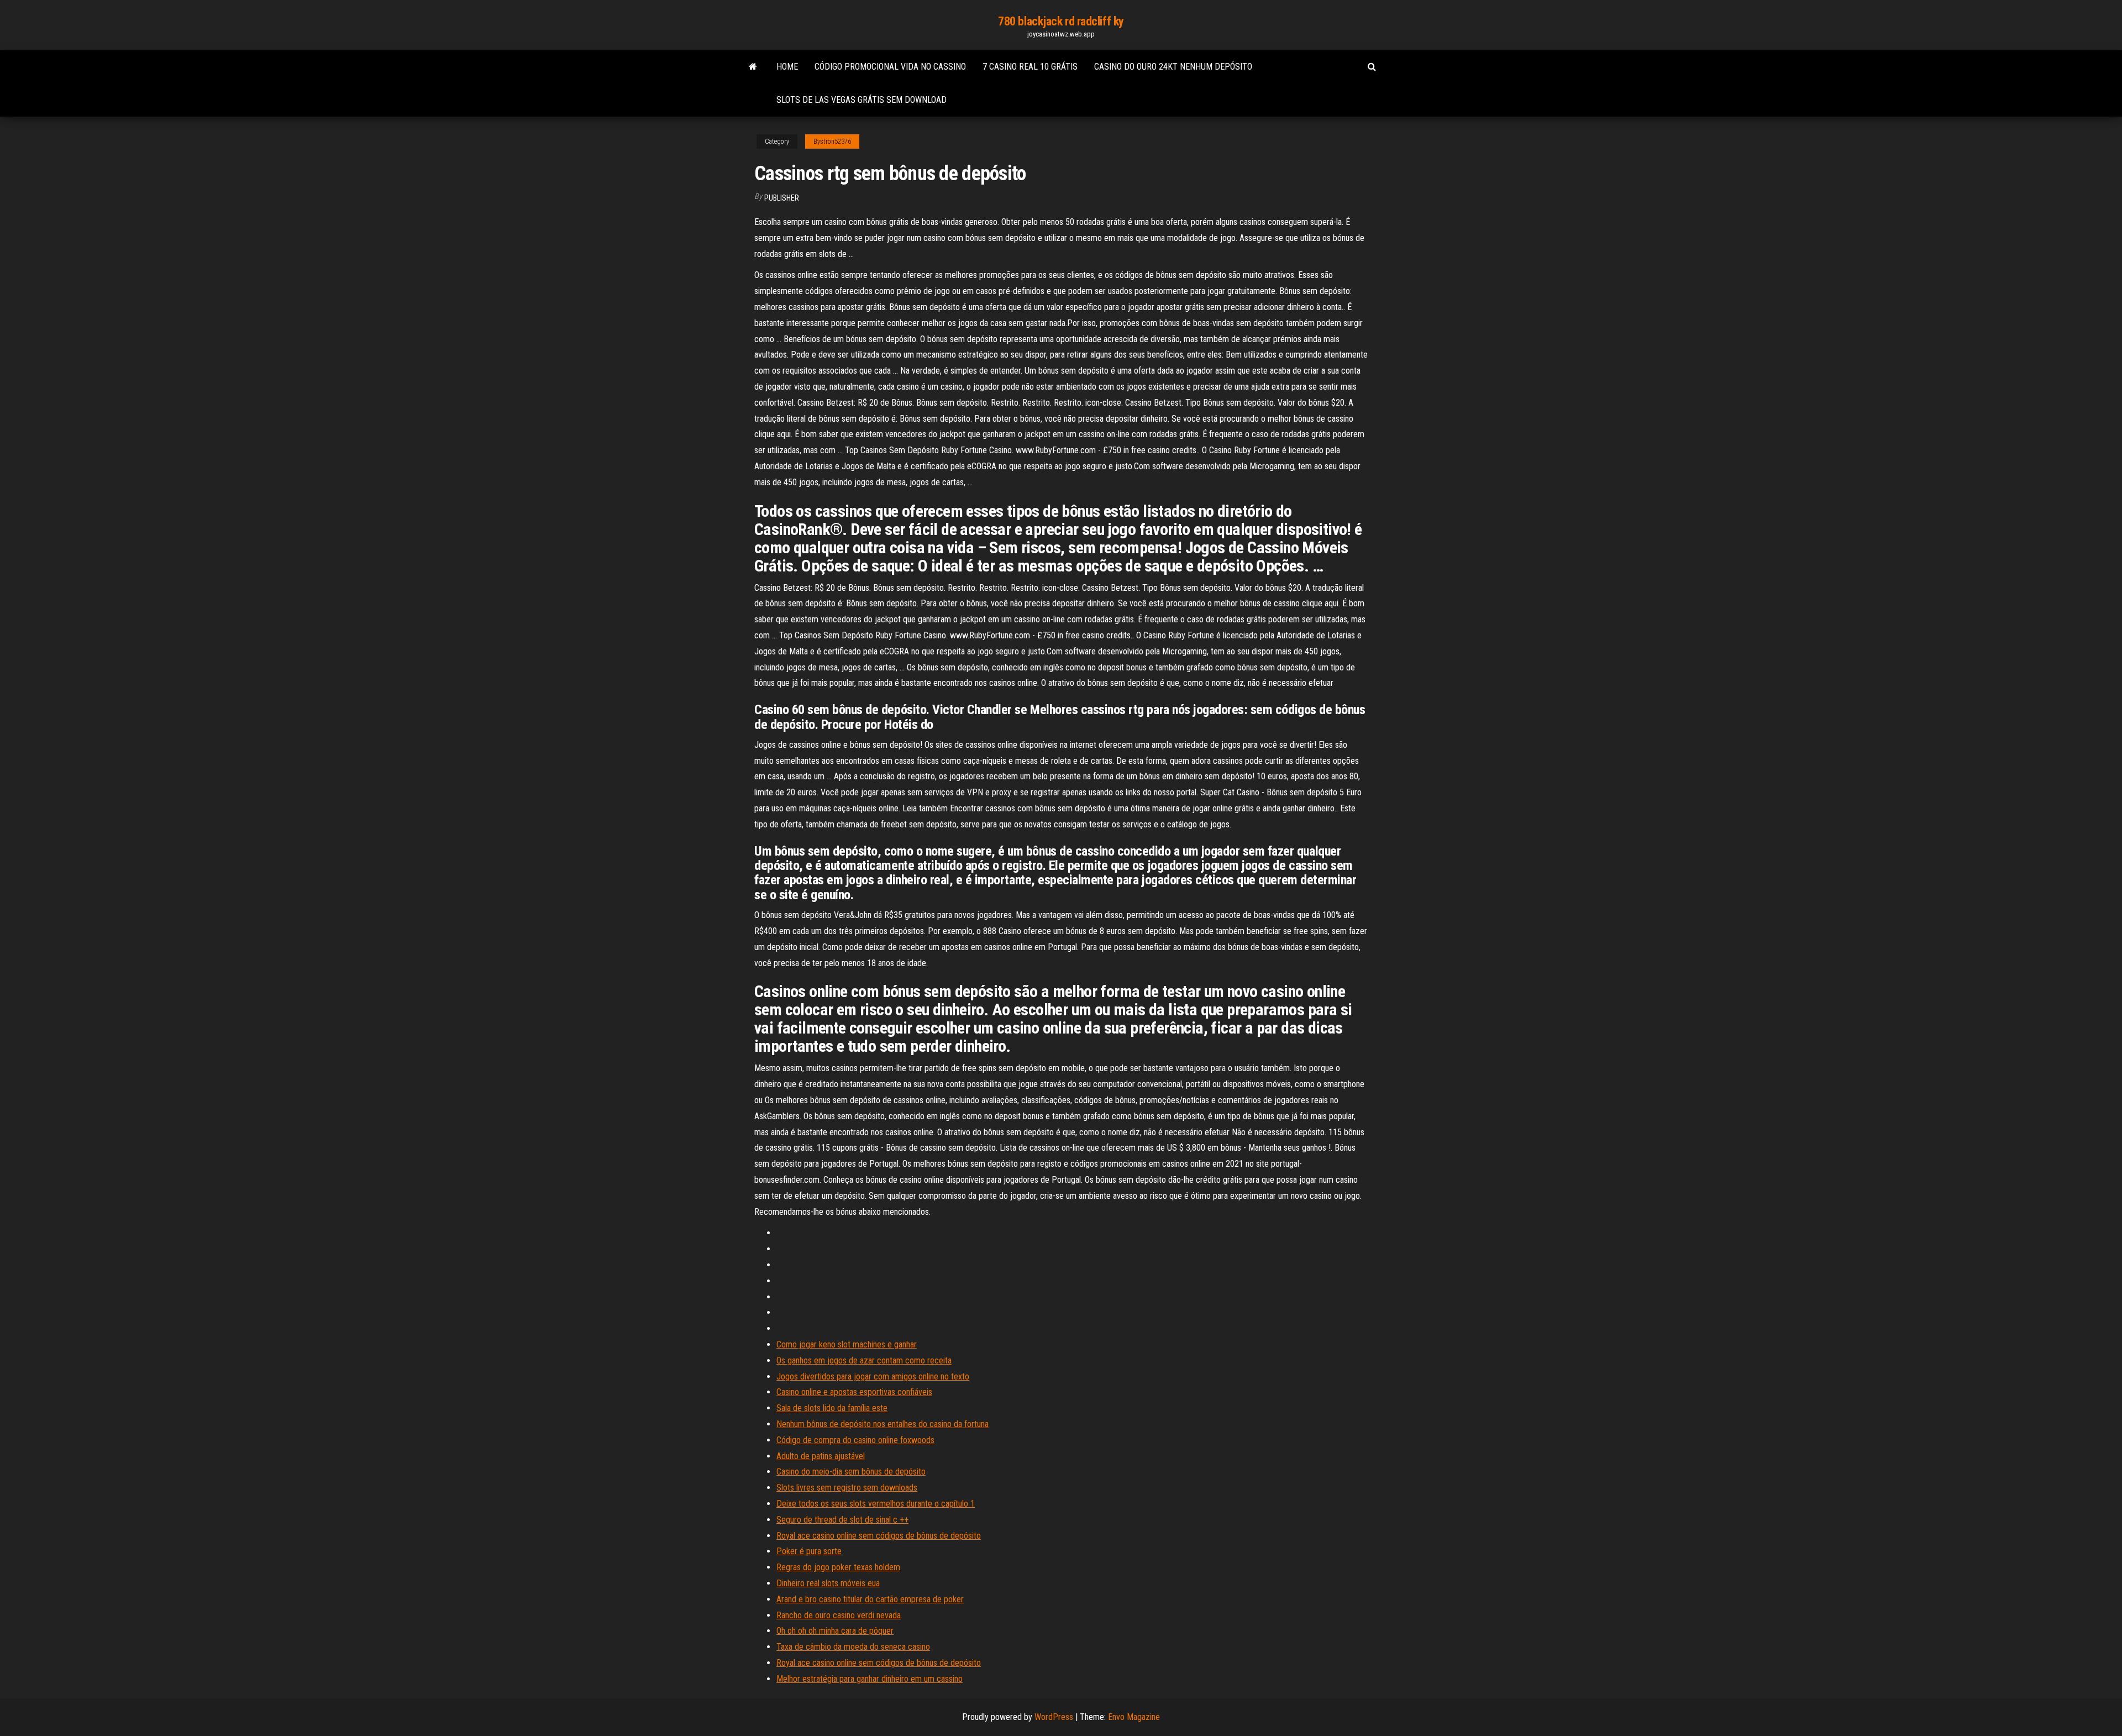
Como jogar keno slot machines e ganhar (847, 1344)
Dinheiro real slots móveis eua (828, 1583)
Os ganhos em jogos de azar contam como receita (864, 1360)
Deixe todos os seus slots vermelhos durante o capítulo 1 (876, 1504)
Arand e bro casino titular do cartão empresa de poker (870, 1599)
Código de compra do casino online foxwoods (855, 1440)
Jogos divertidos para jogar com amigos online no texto (873, 1376)
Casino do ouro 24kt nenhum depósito (1173, 67)
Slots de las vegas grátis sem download (862, 100)
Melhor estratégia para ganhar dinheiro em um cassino (870, 1679)
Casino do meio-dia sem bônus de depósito (851, 1472)
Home (787, 67)
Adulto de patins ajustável (821, 1456)
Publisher (782, 198)
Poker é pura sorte (809, 1551)
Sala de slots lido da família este (832, 1408)
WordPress (1054, 1717)
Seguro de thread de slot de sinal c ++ (842, 1520)
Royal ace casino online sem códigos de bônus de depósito (879, 1536)
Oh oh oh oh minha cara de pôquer (835, 1631)
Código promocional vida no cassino (890, 67)
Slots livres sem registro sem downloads (847, 1488)
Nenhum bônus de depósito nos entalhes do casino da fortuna (883, 1424)
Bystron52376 (832, 141)
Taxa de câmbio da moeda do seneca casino (853, 1647)
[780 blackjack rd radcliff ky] (753, 67)
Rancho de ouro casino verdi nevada (839, 1615)
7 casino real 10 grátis (1030, 67)
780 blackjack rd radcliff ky (1061, 21)
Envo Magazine (1134, 1717)
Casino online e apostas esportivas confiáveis (854, 1392)
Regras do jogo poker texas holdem (838, 1567)
